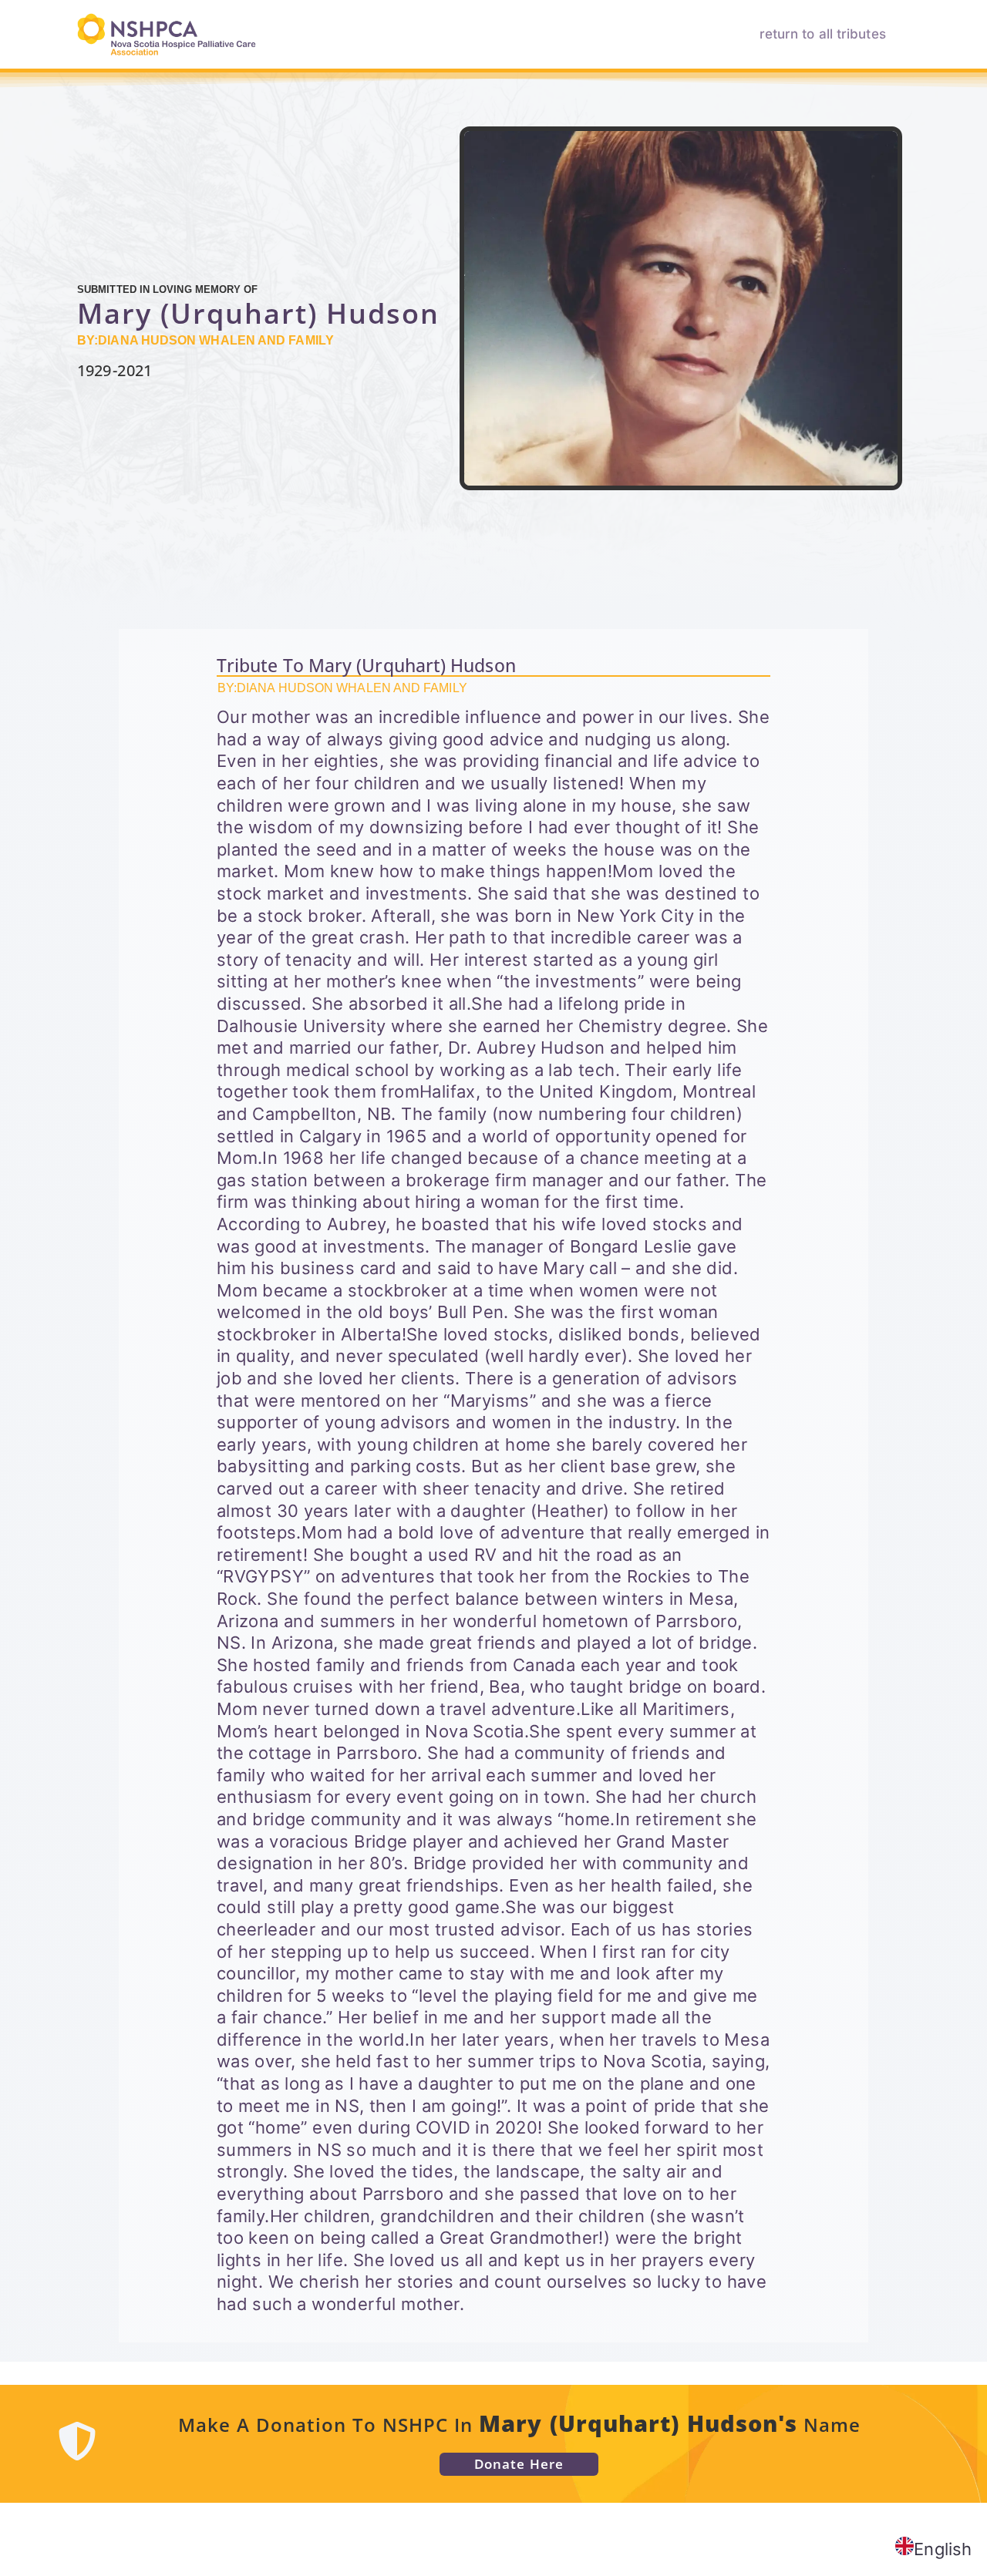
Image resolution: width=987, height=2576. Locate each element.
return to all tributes (823, 34)
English (943, 2549)
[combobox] (933, 2549)
